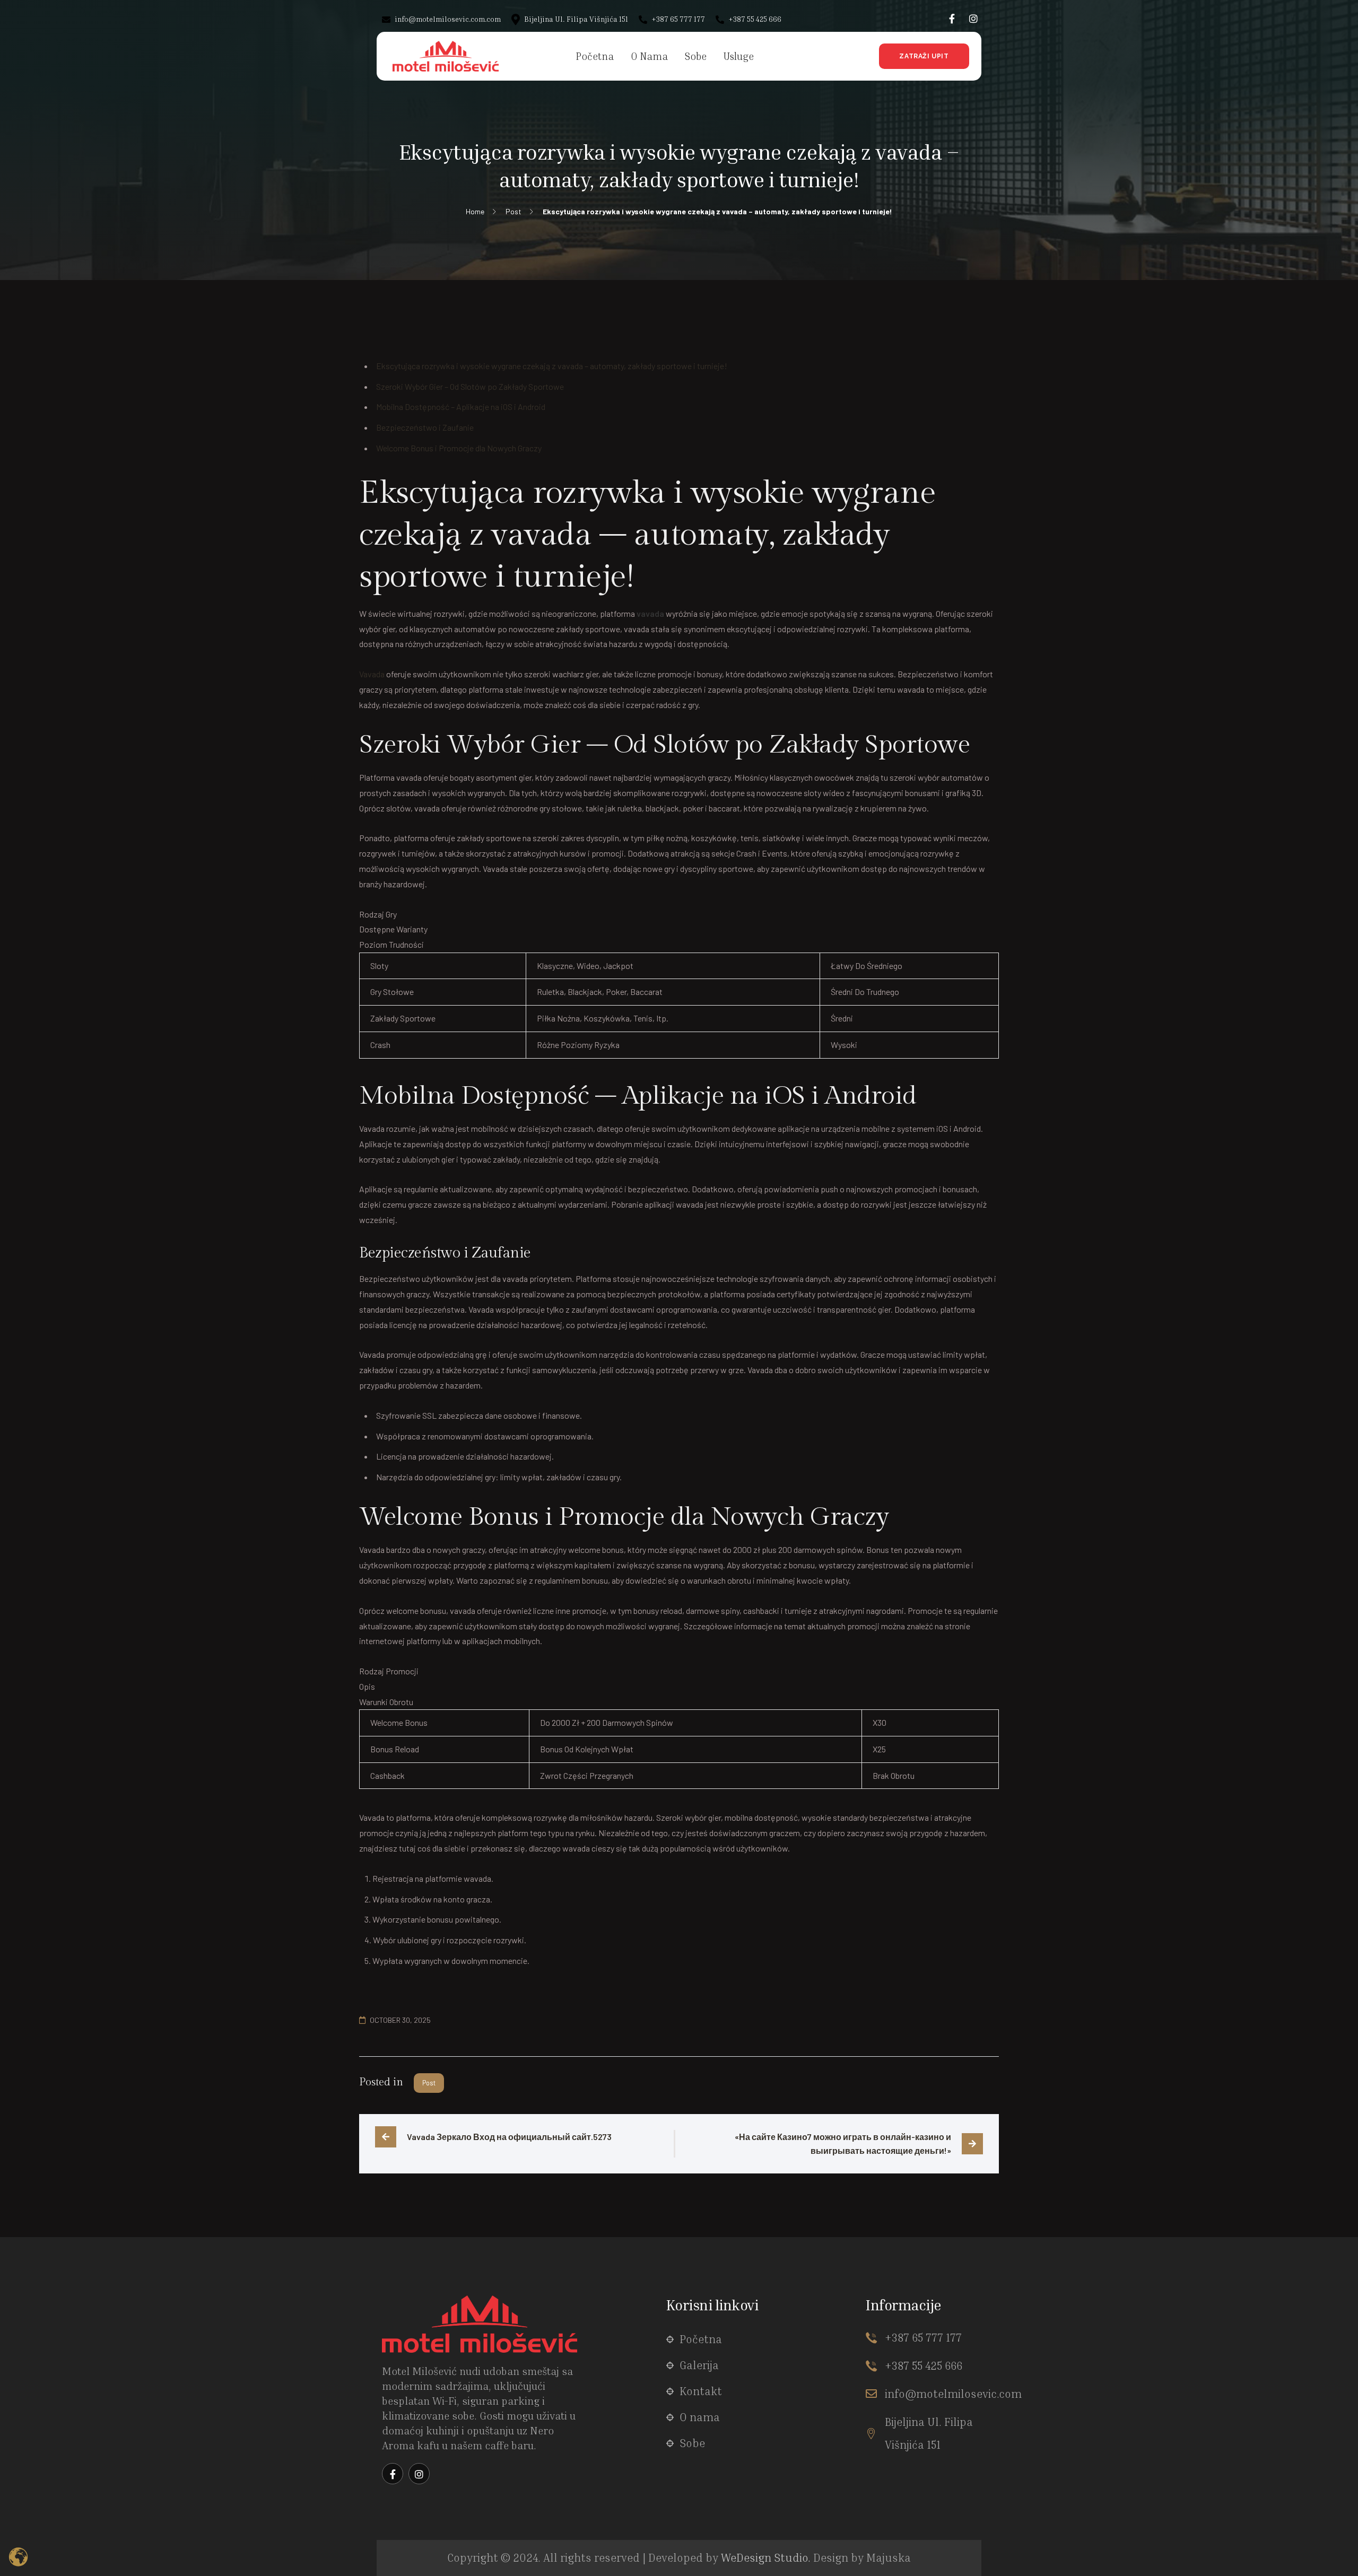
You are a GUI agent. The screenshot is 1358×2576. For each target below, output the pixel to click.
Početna (701, 2339)
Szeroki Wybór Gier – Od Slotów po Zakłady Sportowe (470, 386)
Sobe (692, 2443)
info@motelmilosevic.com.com (447, 19)
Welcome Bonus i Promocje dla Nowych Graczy (459, 448)
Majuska (889, 2558)
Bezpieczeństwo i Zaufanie (425, 427)
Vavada (372, 674)
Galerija (699, 2365)
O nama (700, 2417)
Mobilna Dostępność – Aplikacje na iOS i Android (461, 407)
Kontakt (701, 2391)
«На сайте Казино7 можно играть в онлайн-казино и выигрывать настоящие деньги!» (844, 2143)
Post (429, 2083)
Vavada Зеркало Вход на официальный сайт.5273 (509, 2137)
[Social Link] (952, 19)
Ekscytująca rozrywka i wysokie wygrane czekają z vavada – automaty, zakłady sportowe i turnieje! (552, 366)
